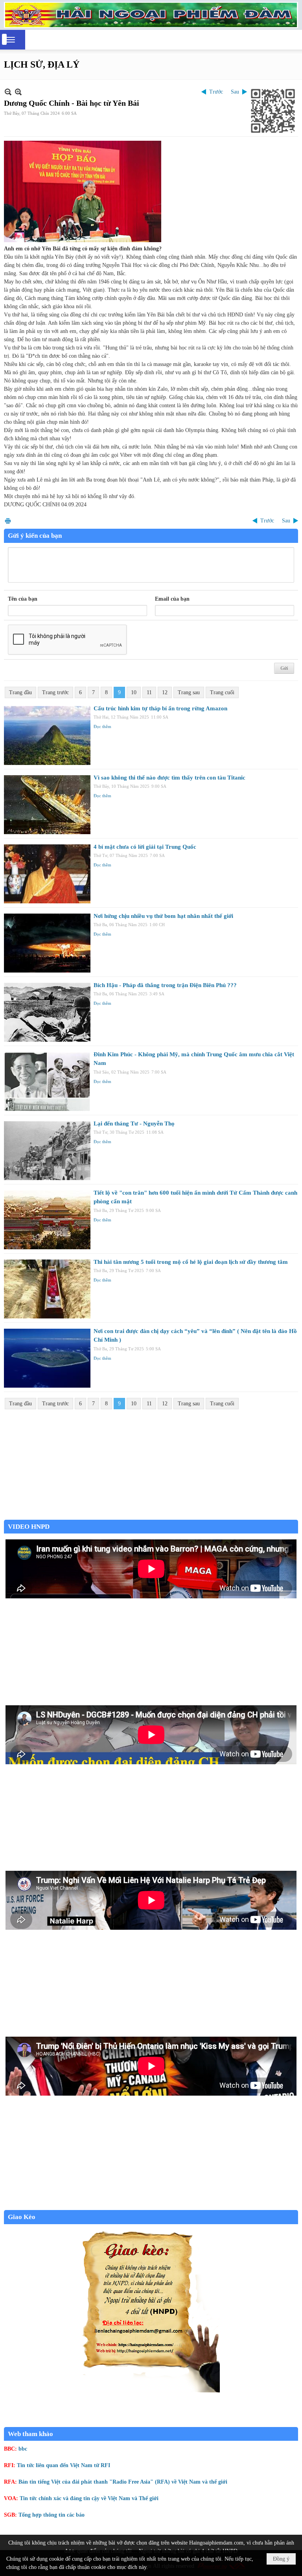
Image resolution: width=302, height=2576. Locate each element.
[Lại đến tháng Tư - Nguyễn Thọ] (47, 1151)
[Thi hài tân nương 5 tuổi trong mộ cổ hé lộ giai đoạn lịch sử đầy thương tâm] (47, 1289)
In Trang (8, 521)
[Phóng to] (18, 92)
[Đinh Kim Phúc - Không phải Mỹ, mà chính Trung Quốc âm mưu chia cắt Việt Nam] (47, 1081)
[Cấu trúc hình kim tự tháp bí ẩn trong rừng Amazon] (47, 735)
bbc (23, 2449)
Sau (235, 92)
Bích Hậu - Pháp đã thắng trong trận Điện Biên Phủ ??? (165, 985)
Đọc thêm (102, 726)
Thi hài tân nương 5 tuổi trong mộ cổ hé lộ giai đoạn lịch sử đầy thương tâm (191, 1262)
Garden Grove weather (151, 1516)
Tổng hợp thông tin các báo (52, 2515)
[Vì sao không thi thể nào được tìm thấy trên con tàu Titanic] (47, 805)
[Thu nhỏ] (8, 92)
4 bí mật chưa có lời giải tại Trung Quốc (145, 847)
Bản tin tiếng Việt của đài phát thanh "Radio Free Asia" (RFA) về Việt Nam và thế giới (123, 2482)
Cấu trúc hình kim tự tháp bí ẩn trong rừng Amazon (160, 708)
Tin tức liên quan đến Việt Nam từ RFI (64, 2465)
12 (165, 692)
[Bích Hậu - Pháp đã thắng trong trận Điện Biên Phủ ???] (47, 1012)
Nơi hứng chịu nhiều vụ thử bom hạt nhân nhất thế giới (163, 916)
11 (149, 692)
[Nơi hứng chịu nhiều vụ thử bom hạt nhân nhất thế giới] (47, 943)
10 (134, 692)
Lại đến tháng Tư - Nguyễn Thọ (134, 1123)
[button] (11, 40)
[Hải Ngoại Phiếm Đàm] (151, 15)
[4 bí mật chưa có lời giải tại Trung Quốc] (47, 874)
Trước (216, 92)
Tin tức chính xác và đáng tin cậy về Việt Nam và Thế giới (89, 2498)
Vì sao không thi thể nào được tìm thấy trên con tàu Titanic (169, 778)
